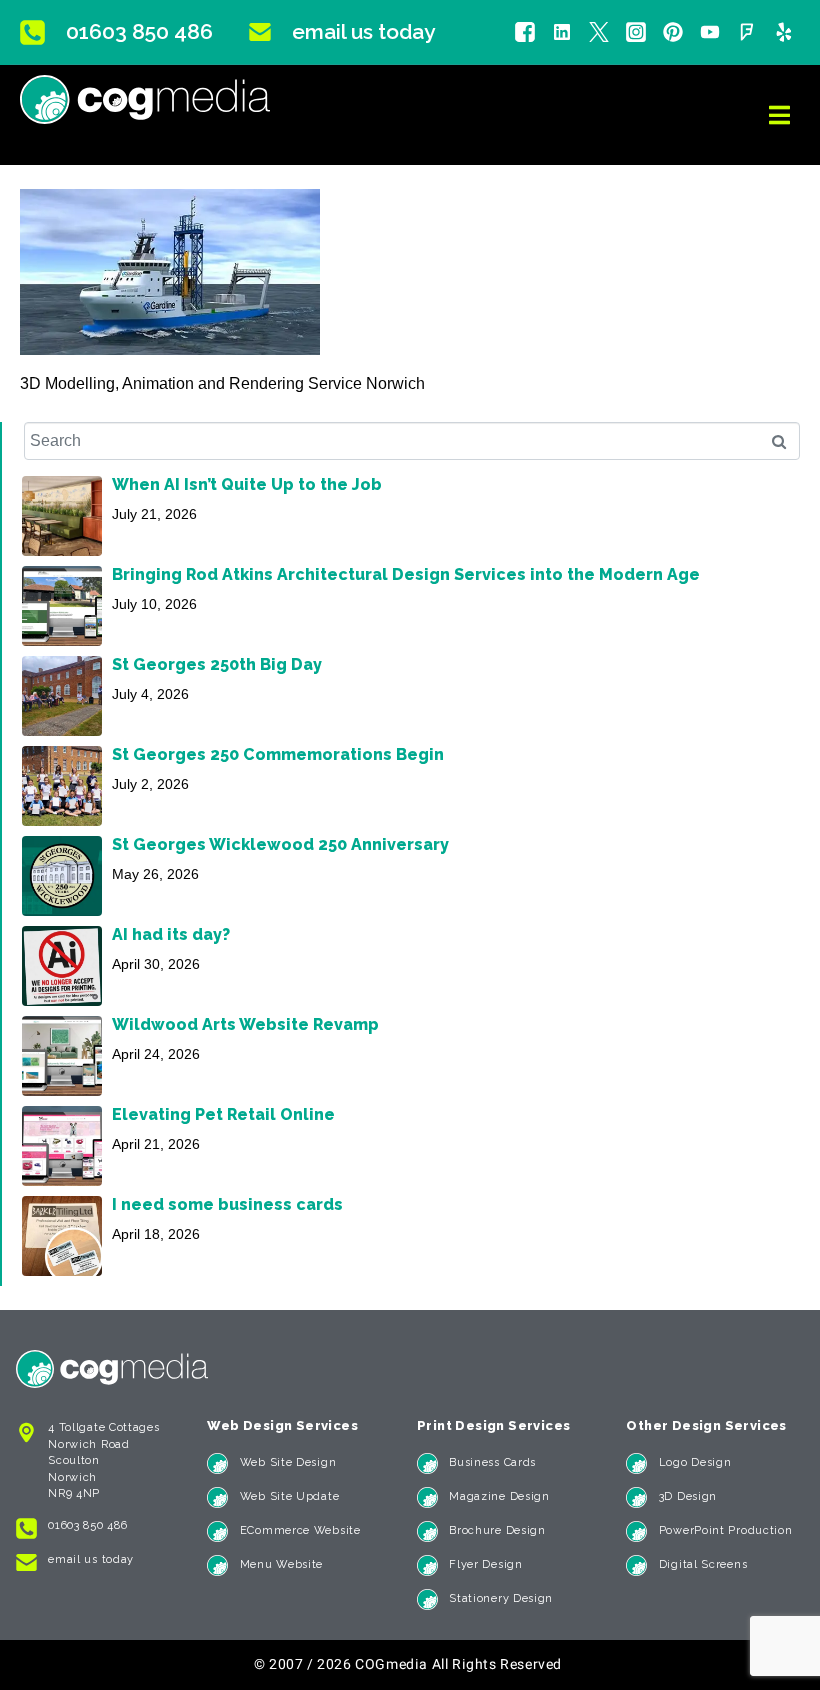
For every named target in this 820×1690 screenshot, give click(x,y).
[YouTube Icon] (710, 32)
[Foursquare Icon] (747, 32)
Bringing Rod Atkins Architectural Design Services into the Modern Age (406, 574)
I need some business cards (227, 1204)
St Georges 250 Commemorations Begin (278, 754)
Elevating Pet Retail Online (223, 1114)
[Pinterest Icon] (673, 32)
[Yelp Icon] (784, 32)
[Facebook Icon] (525, 32)
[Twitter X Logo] (599, 32)
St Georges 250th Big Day (217, 664)
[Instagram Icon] (636, 32)
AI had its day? (171, 934)
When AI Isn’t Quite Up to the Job (247, 484)
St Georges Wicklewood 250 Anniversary (280, 844)
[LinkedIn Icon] (562, 32)
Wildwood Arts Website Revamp (245, 1024)
